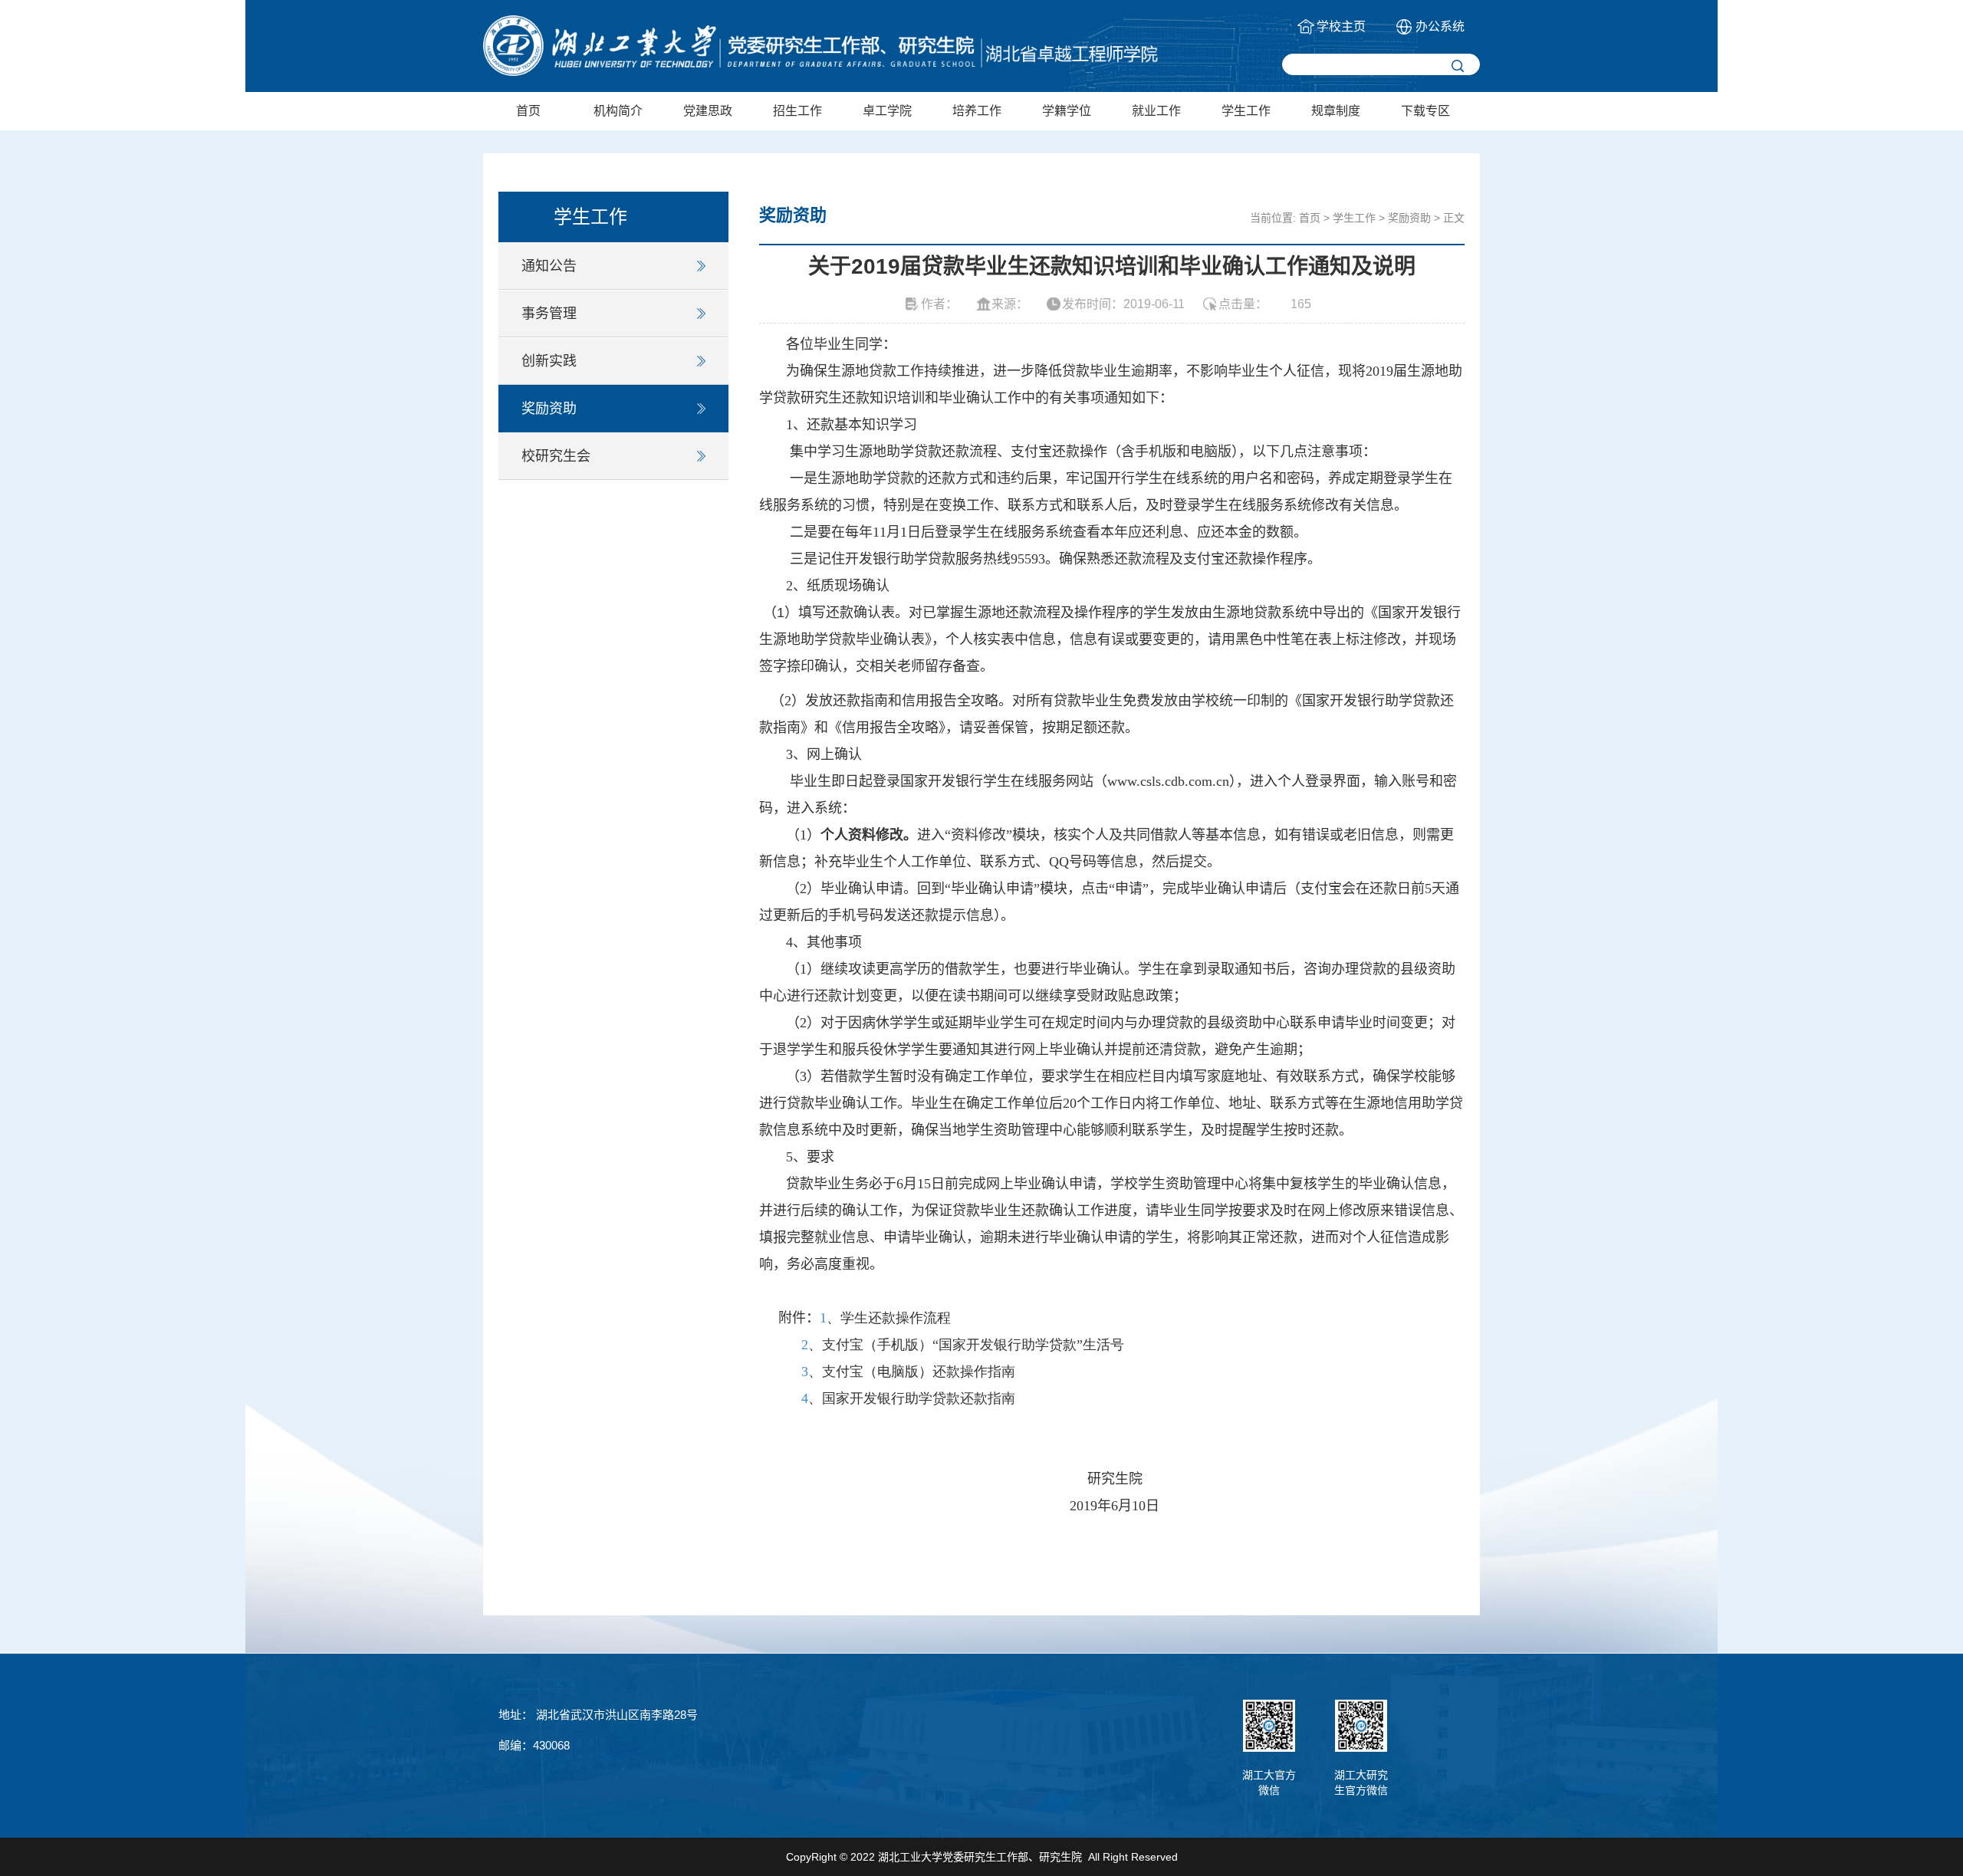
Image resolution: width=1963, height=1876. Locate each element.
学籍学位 (1067, 111)
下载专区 (1425, 111)
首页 (528, 111)
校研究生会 (556, 456)
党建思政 (708, 111)
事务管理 (549, 314)
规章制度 (1336, 111)
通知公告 (549, 266)
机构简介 (618, 111)
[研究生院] (820, 46)
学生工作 (1246, 111)
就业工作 (1156, 111)
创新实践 (549, 361)
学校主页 (1341, 26)
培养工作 (977, 111)
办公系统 (1440, 26)
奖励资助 (549, 409)
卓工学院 (887, 111)
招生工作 (797, 111)
